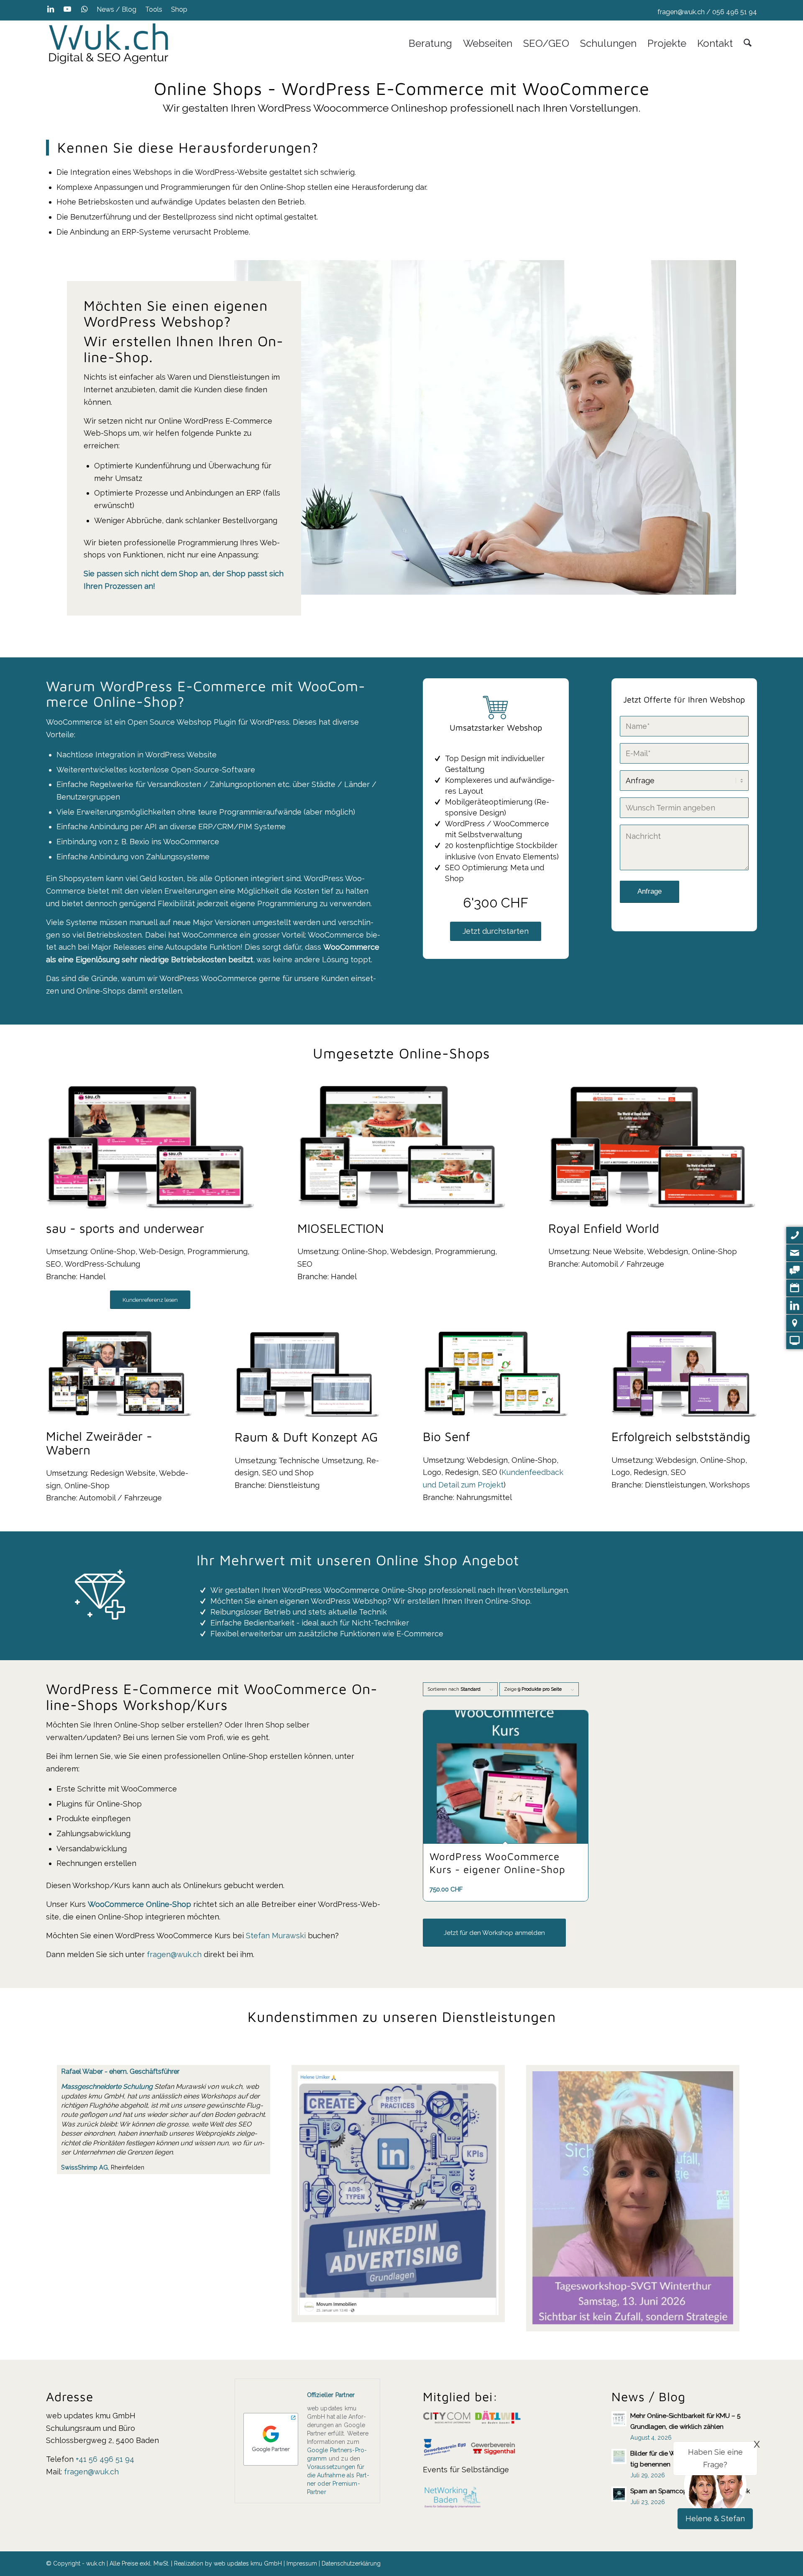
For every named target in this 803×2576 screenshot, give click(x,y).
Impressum (302, 2563)
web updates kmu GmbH (248, 2563)
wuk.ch (231, 2087)
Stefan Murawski (276, 1936)
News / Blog (116, 9)
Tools (154, 9)
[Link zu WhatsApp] (84, 9)
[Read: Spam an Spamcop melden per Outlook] (619, 2494)
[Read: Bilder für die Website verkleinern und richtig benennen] (619, 2456)
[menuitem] (117, 10)
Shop (179, 9)
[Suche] (748, 43)
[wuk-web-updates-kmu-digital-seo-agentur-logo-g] (109, 43)
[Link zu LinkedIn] (50, 9)
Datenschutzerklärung (351, 2563)
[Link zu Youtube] (67, 9)
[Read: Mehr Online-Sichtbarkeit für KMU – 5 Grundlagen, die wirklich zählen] (619, 2419)
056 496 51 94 (735, 12)
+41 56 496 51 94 (105, 2459)
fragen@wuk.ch (681, 12)
